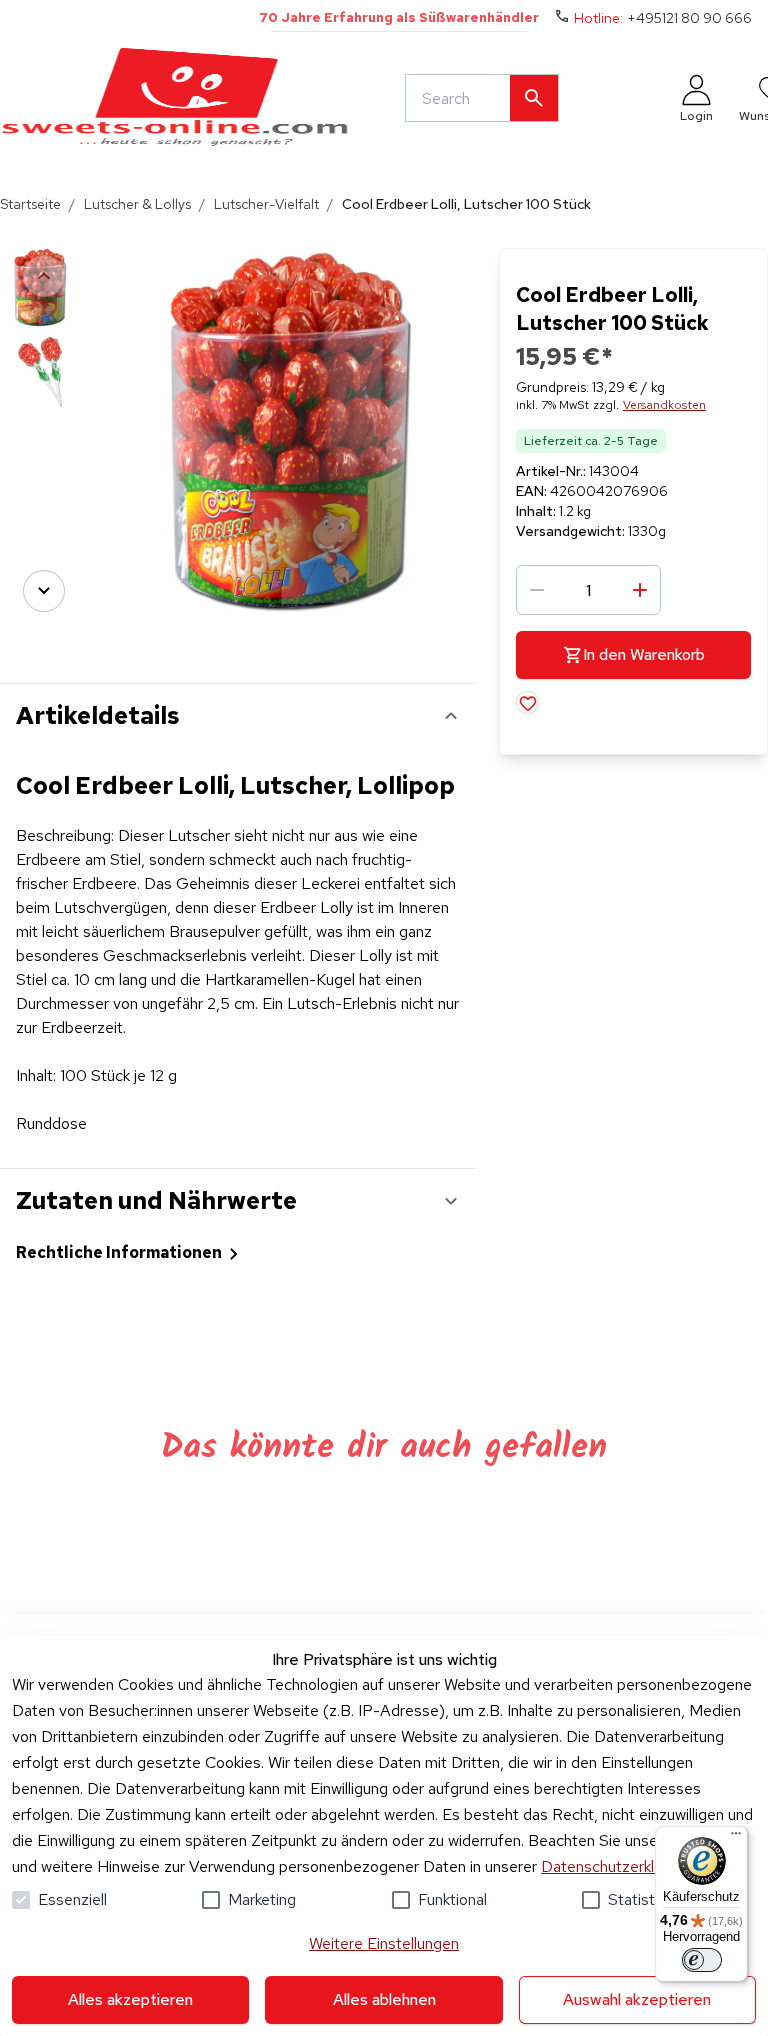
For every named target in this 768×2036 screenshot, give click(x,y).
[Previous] (44, 276)
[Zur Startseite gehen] (175, 98)
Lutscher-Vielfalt (266, 204)
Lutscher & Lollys (137, 204)
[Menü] (736, 1838)
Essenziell (72, 1899)
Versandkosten (664, 405)
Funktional (452, 1899)
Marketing (262, 1899)
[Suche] (534, 98)
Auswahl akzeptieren (637, 1999)
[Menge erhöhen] (640, 590)
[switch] (702, 1960)
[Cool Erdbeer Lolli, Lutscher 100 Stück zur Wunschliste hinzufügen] (527, 702)
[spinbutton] (588, 590)
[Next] (44, 591)
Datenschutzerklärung (616, 1866)
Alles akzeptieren (130, 1999)
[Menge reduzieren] (537, 590)
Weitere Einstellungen (384, 1943)
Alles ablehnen (384, 1999)
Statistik (636, 1899)
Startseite (30, 204)
